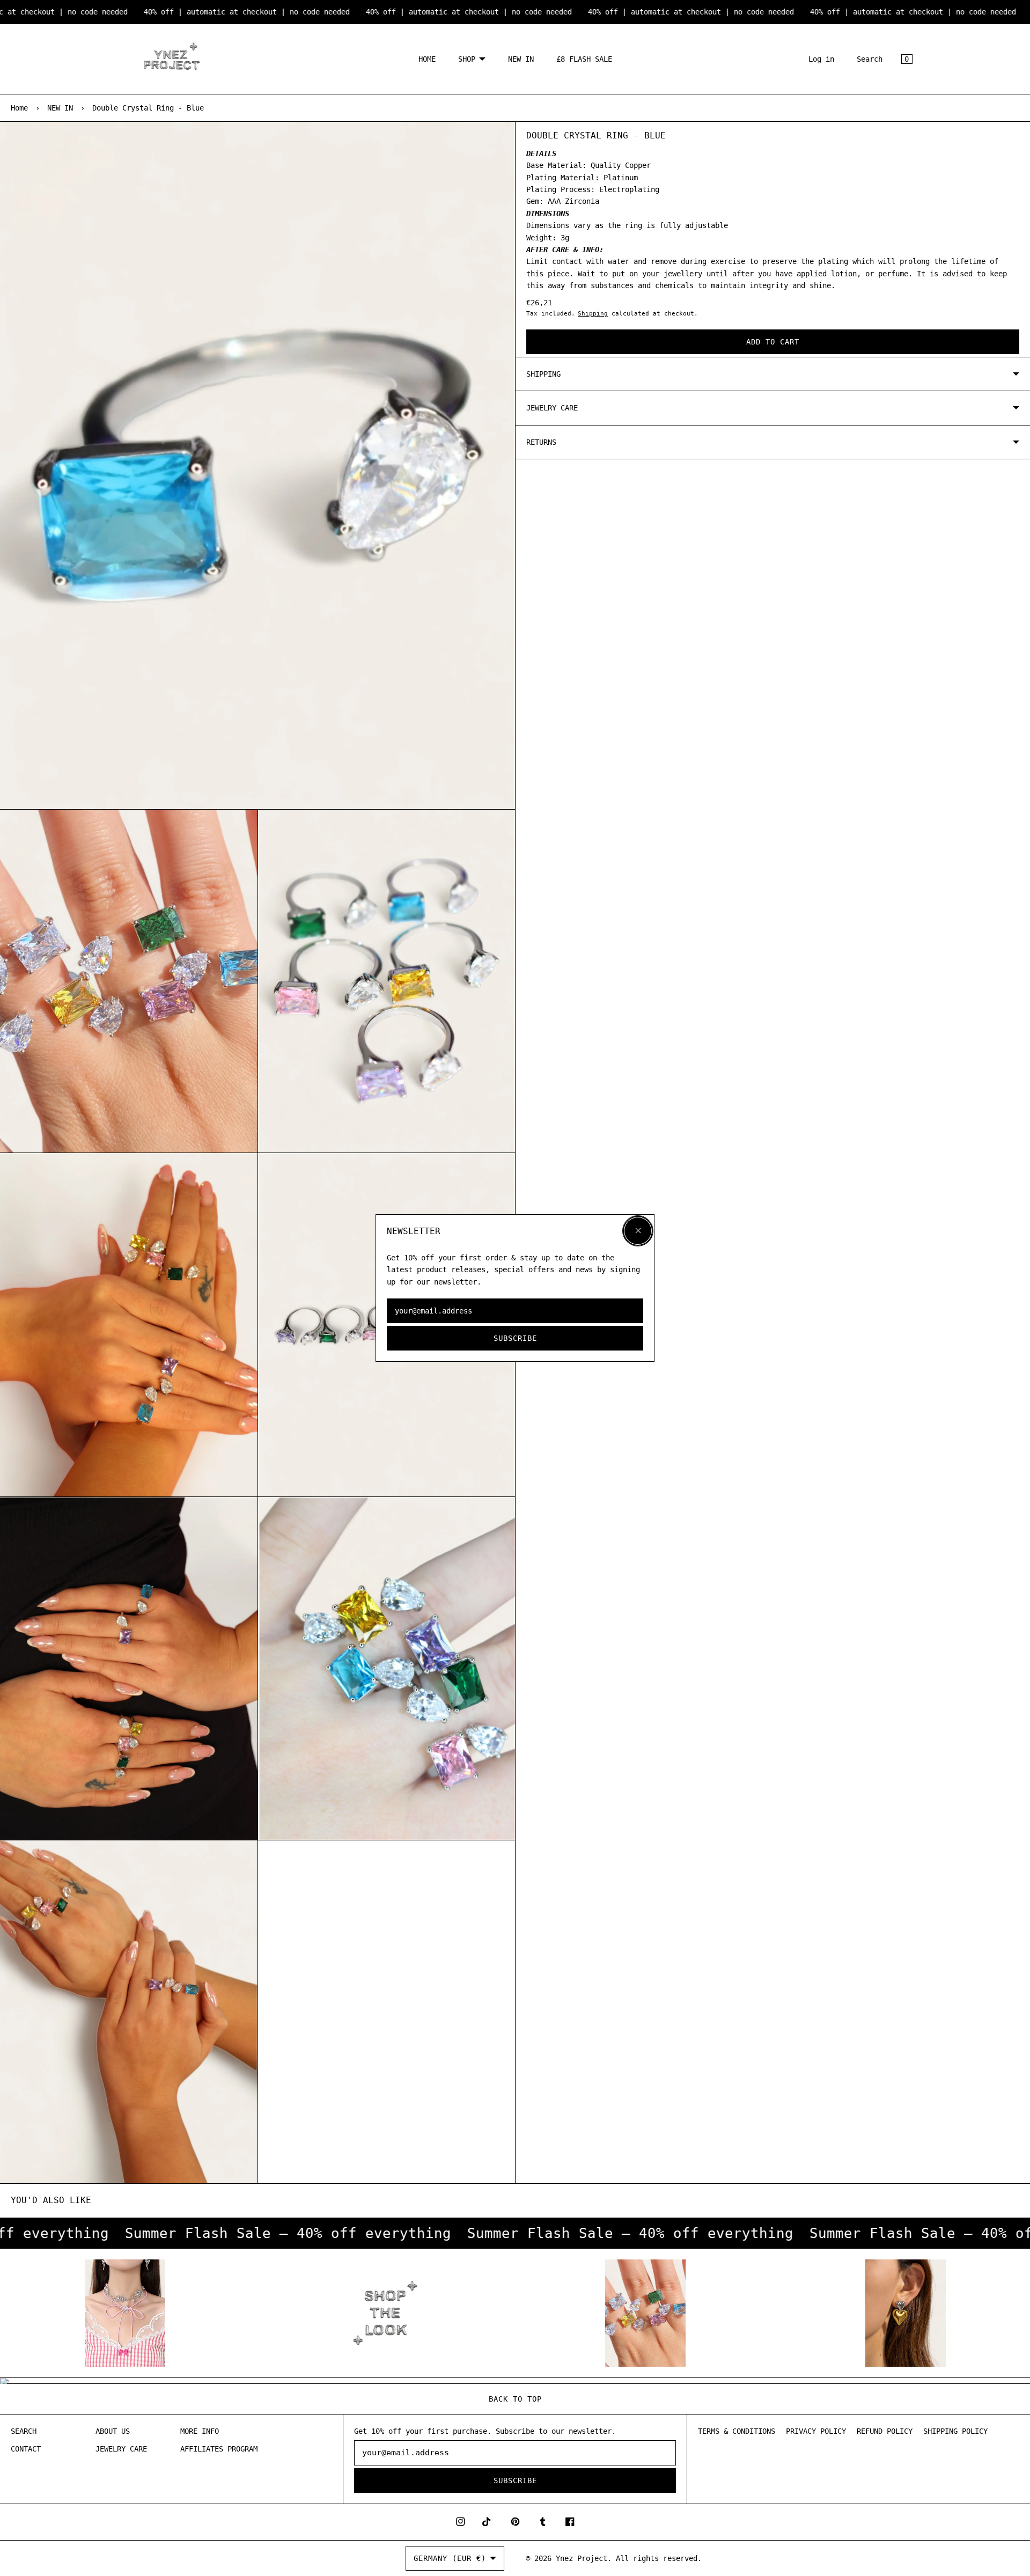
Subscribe (515, 1338)
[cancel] (638, 1231)
